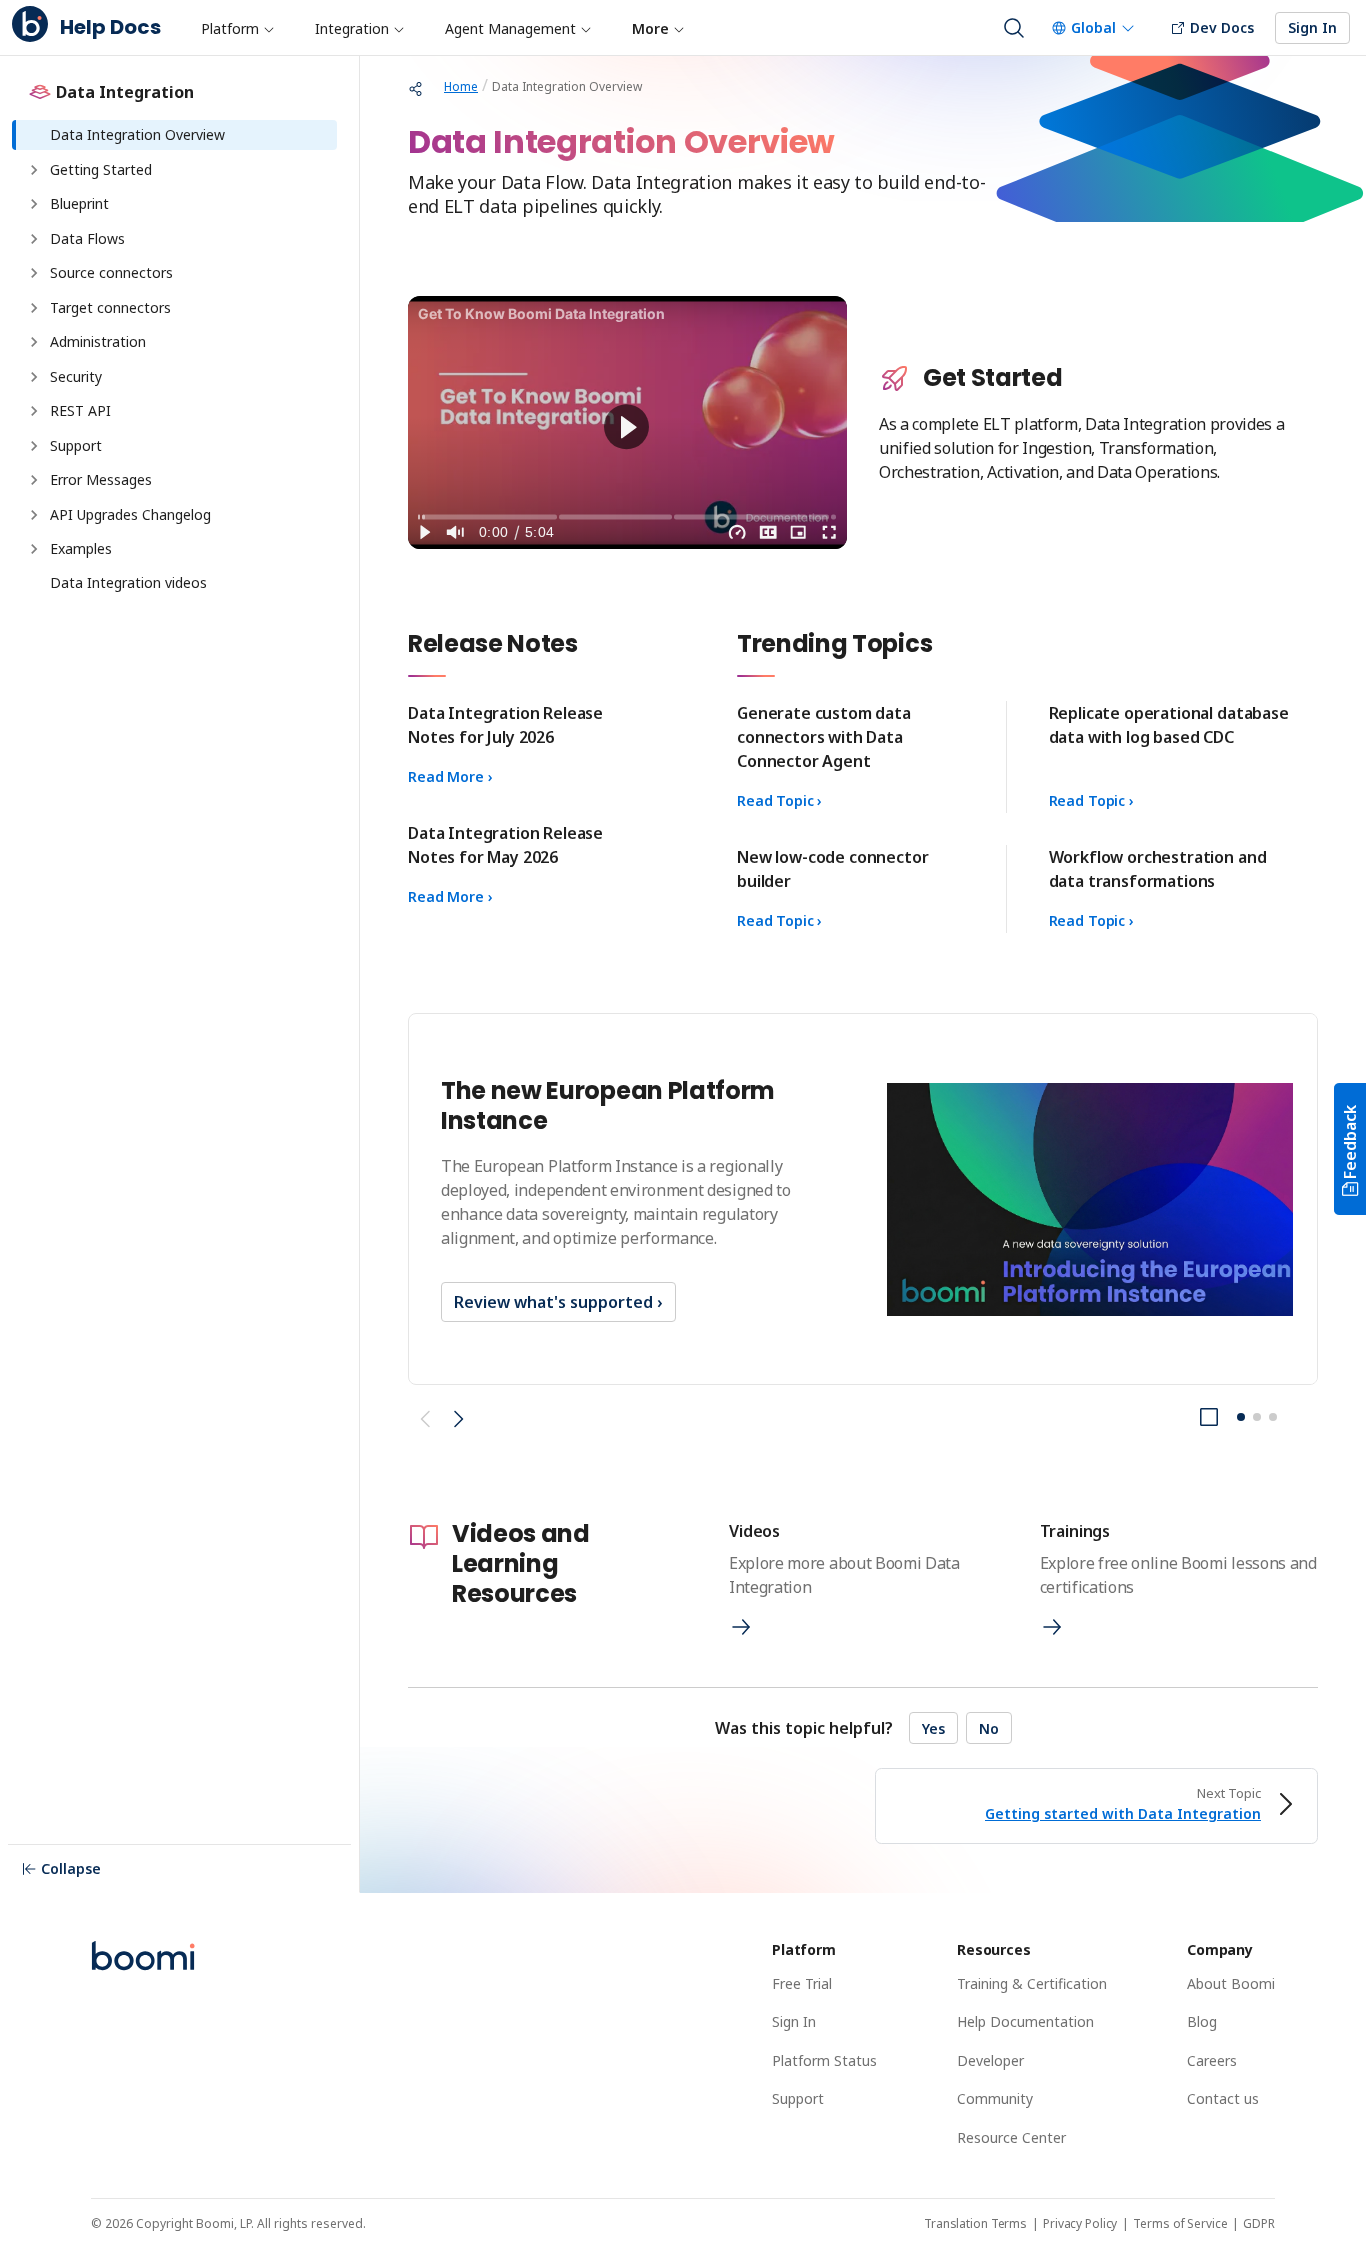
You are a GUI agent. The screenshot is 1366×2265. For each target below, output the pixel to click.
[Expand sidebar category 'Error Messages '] (34, 480)
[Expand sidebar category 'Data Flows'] (34, 239)
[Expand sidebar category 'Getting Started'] (34, 170)
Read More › (450, 776)
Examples (81, 548)
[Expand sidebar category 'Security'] (34, 377)
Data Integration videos (128, 582)
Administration (98, 341)
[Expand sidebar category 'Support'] (34, 446)
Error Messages (103, 479)
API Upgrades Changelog (130, 514)
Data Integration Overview (137, 134)
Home (461, 86)
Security (76, 376)
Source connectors (111, 272)
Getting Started (101, 169)
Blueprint (79, 203)
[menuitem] (237, 28)
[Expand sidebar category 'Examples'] (34, 549)
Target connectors (112, 307)
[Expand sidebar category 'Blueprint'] (34, 204)
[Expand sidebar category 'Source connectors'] (34, 273)
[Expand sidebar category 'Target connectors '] (34, 308)
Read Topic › (779, 800)
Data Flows (87, 238)
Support (76, 445)
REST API (80, 410)
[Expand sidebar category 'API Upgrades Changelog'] (34, 515)
